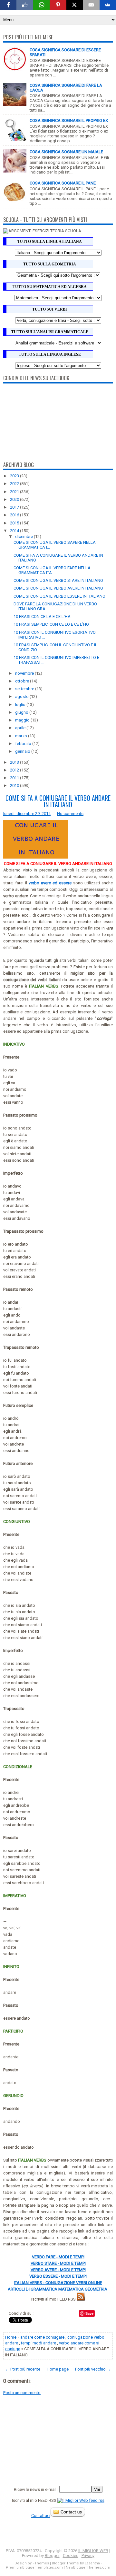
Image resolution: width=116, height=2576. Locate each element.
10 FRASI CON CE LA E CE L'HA (42, 617)
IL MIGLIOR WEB (93, 2551)
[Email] (91, 5)
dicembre (24, 537)
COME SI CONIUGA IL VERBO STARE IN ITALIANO (58, 580)
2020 (15, 499)
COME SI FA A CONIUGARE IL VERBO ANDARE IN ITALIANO (58, 801)
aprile (21, 728)
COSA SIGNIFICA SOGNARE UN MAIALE (66, 152)
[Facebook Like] (25, 5)
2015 (15, 523)
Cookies (71, 2556)
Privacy (88, 2556)
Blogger (52, 2556)
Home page (58, 2369)
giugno (22, 712)
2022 (15, 484)
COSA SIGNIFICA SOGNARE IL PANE (63, 183)
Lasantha (92, 2563)
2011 (15, 778)
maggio (23, 720)
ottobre (23, 681)
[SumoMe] (108, 5)
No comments (70, 814)
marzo (22, 736)
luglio (21, 705)
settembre (25, 689)
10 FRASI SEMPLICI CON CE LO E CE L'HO (51, 624)
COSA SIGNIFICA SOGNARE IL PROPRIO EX (69, 120)
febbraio (24, 744)
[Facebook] (8, 5)
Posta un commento (22, 2393)
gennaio (23, 751)
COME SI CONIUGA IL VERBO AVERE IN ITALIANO (58, 588)
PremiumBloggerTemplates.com (34, 2567)
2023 (15, 476)
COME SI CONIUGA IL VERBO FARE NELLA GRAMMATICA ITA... (52, 570)
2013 (15, 762)
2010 (15, 786)
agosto (22, 696)
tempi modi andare (39, 2343)
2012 (15, 770)
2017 (15, 507)
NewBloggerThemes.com (88, 2567)
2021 (15, 492)
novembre (25, 673)
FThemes (41, 2563)
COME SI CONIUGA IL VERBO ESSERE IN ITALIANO (59, 596)
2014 (15, 531)
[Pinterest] (58, 5)
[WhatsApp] (41, 5)
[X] (75, 5)
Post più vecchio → (93, 2369)
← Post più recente (23, 2369)
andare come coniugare (42, 2337)
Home (11, 2337)
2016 (15, 515)
